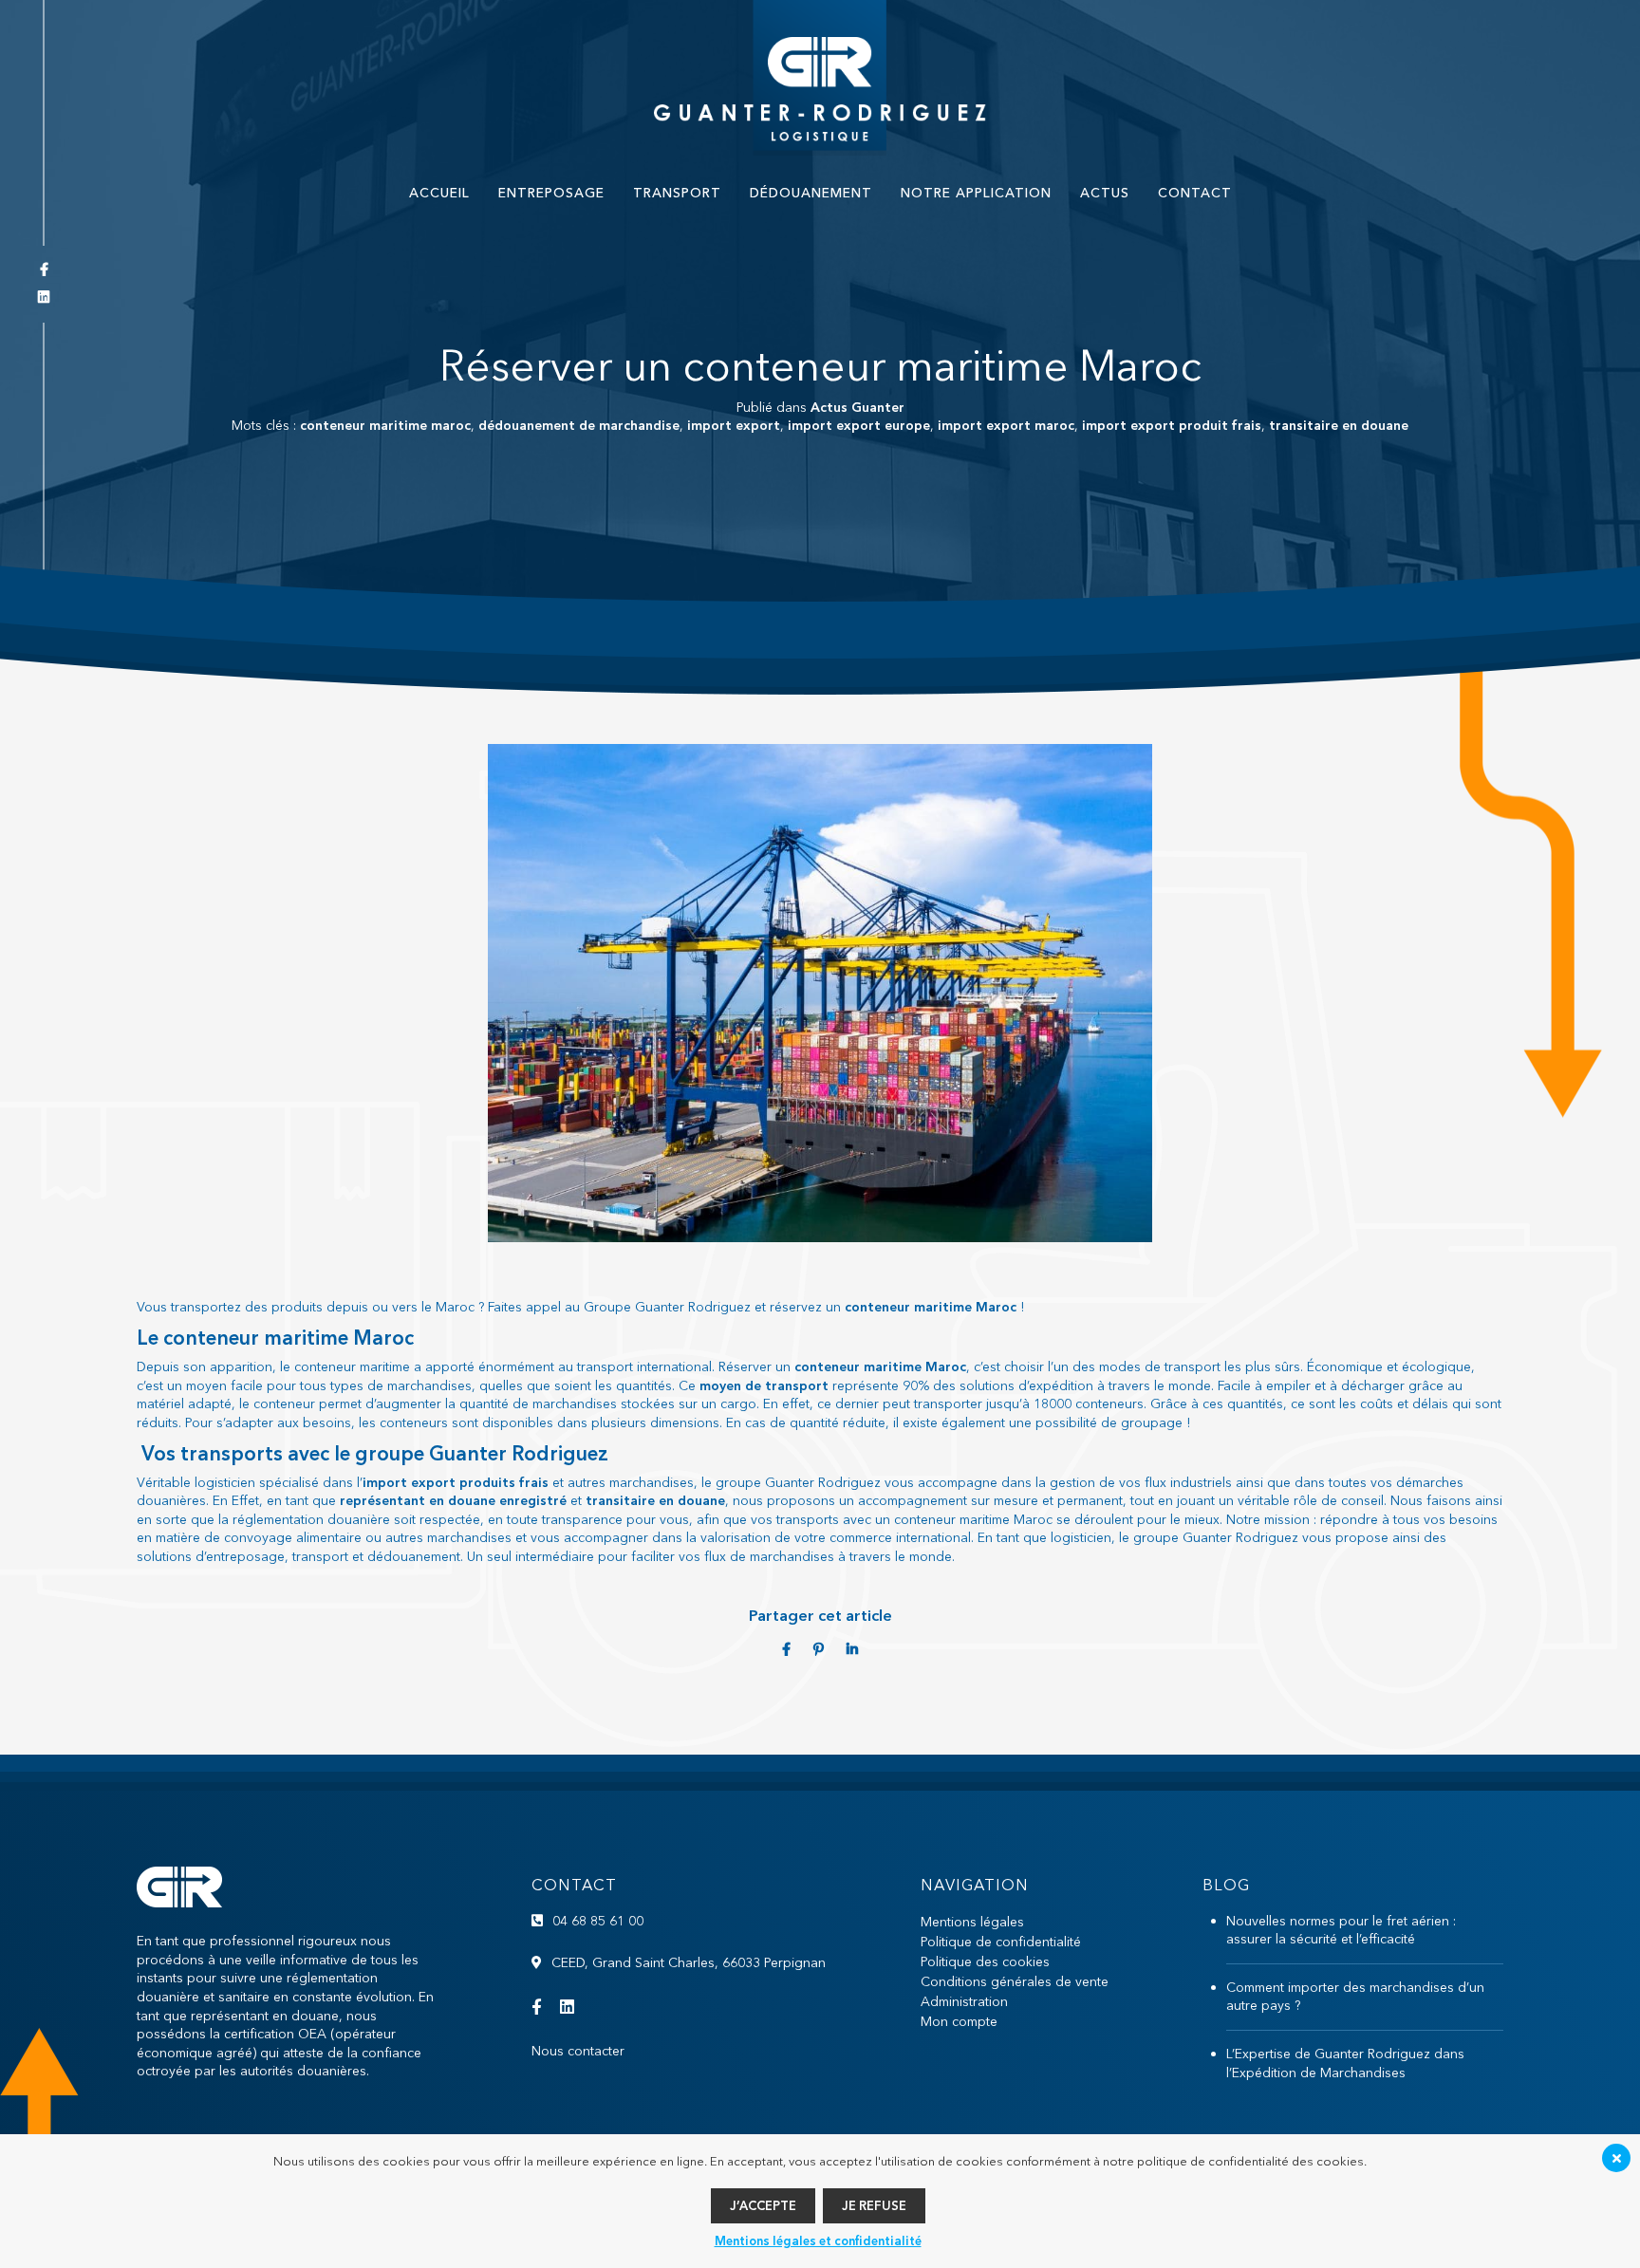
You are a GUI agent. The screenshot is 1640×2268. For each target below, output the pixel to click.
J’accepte (763, 2205)
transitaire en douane (1339, 425)
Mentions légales (972, 1922)
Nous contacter (578, 2051)
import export (734, 425)
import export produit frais (1172, 425)
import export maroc (1006, 425)
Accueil (439, 193)
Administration (964, 2001)
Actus (1105, 193)
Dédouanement (811, 193)
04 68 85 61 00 (598, 1921)
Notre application (976, 193)
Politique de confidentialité (1001, 1942)
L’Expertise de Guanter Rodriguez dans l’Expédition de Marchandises (1345, 2063)
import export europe (859, 425)
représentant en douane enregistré (453, 1500)
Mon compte (959, 2021)
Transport (677, 193)
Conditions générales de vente (1015, 1981)
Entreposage (551, 193)
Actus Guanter (857, 407)
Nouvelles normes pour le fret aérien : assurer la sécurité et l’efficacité (1341, 1930)
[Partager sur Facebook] (788, 1649)
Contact (1195, 193)
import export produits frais (456, 1482)
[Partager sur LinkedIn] (852, 1649)
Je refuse (874, 2205)
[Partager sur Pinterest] (820, 1649)
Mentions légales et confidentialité (818, 2240)
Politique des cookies (985, 1961)
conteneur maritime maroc (385, 425)
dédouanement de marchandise (579, 425)
